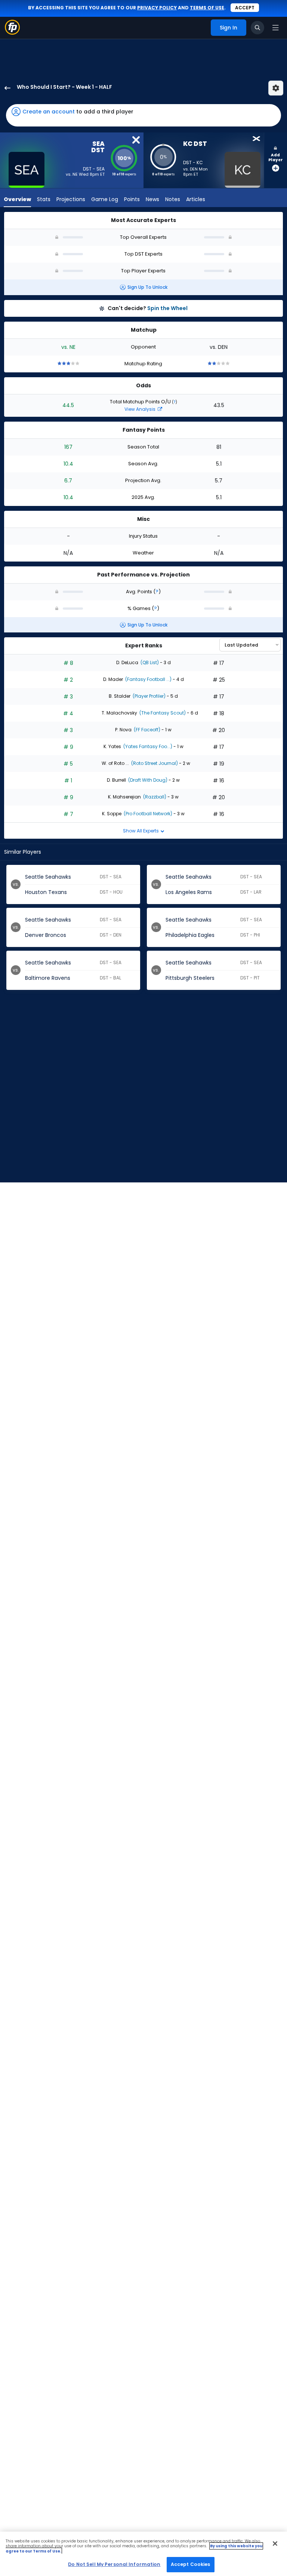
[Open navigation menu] (275, 28)
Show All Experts (141, 831)
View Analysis (141, 409)
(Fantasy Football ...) (148, 679)
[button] (143, 115)
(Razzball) (154, 797)
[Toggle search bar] (257, 28)
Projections (71, 199)
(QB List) (149, 662)
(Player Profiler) (149, 696)
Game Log (105, 199)
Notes (173, 199)
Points (132, 199)
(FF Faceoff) (146, 730)
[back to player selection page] (5, 88)
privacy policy (157, 8)
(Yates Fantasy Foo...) (147, 746)
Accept (245, 8)
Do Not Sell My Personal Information (114, 2564)
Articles (196, 199)
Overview (17, 199)
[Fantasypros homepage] (12, 33)
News (152, 199)
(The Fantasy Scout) (162, 713)
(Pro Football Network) (147, 814)
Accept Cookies (191, 2564)
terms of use (207, 8)
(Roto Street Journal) (154, 763)
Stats (44, 199)
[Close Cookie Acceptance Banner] (275, 2544)
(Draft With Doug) (147, 780)
